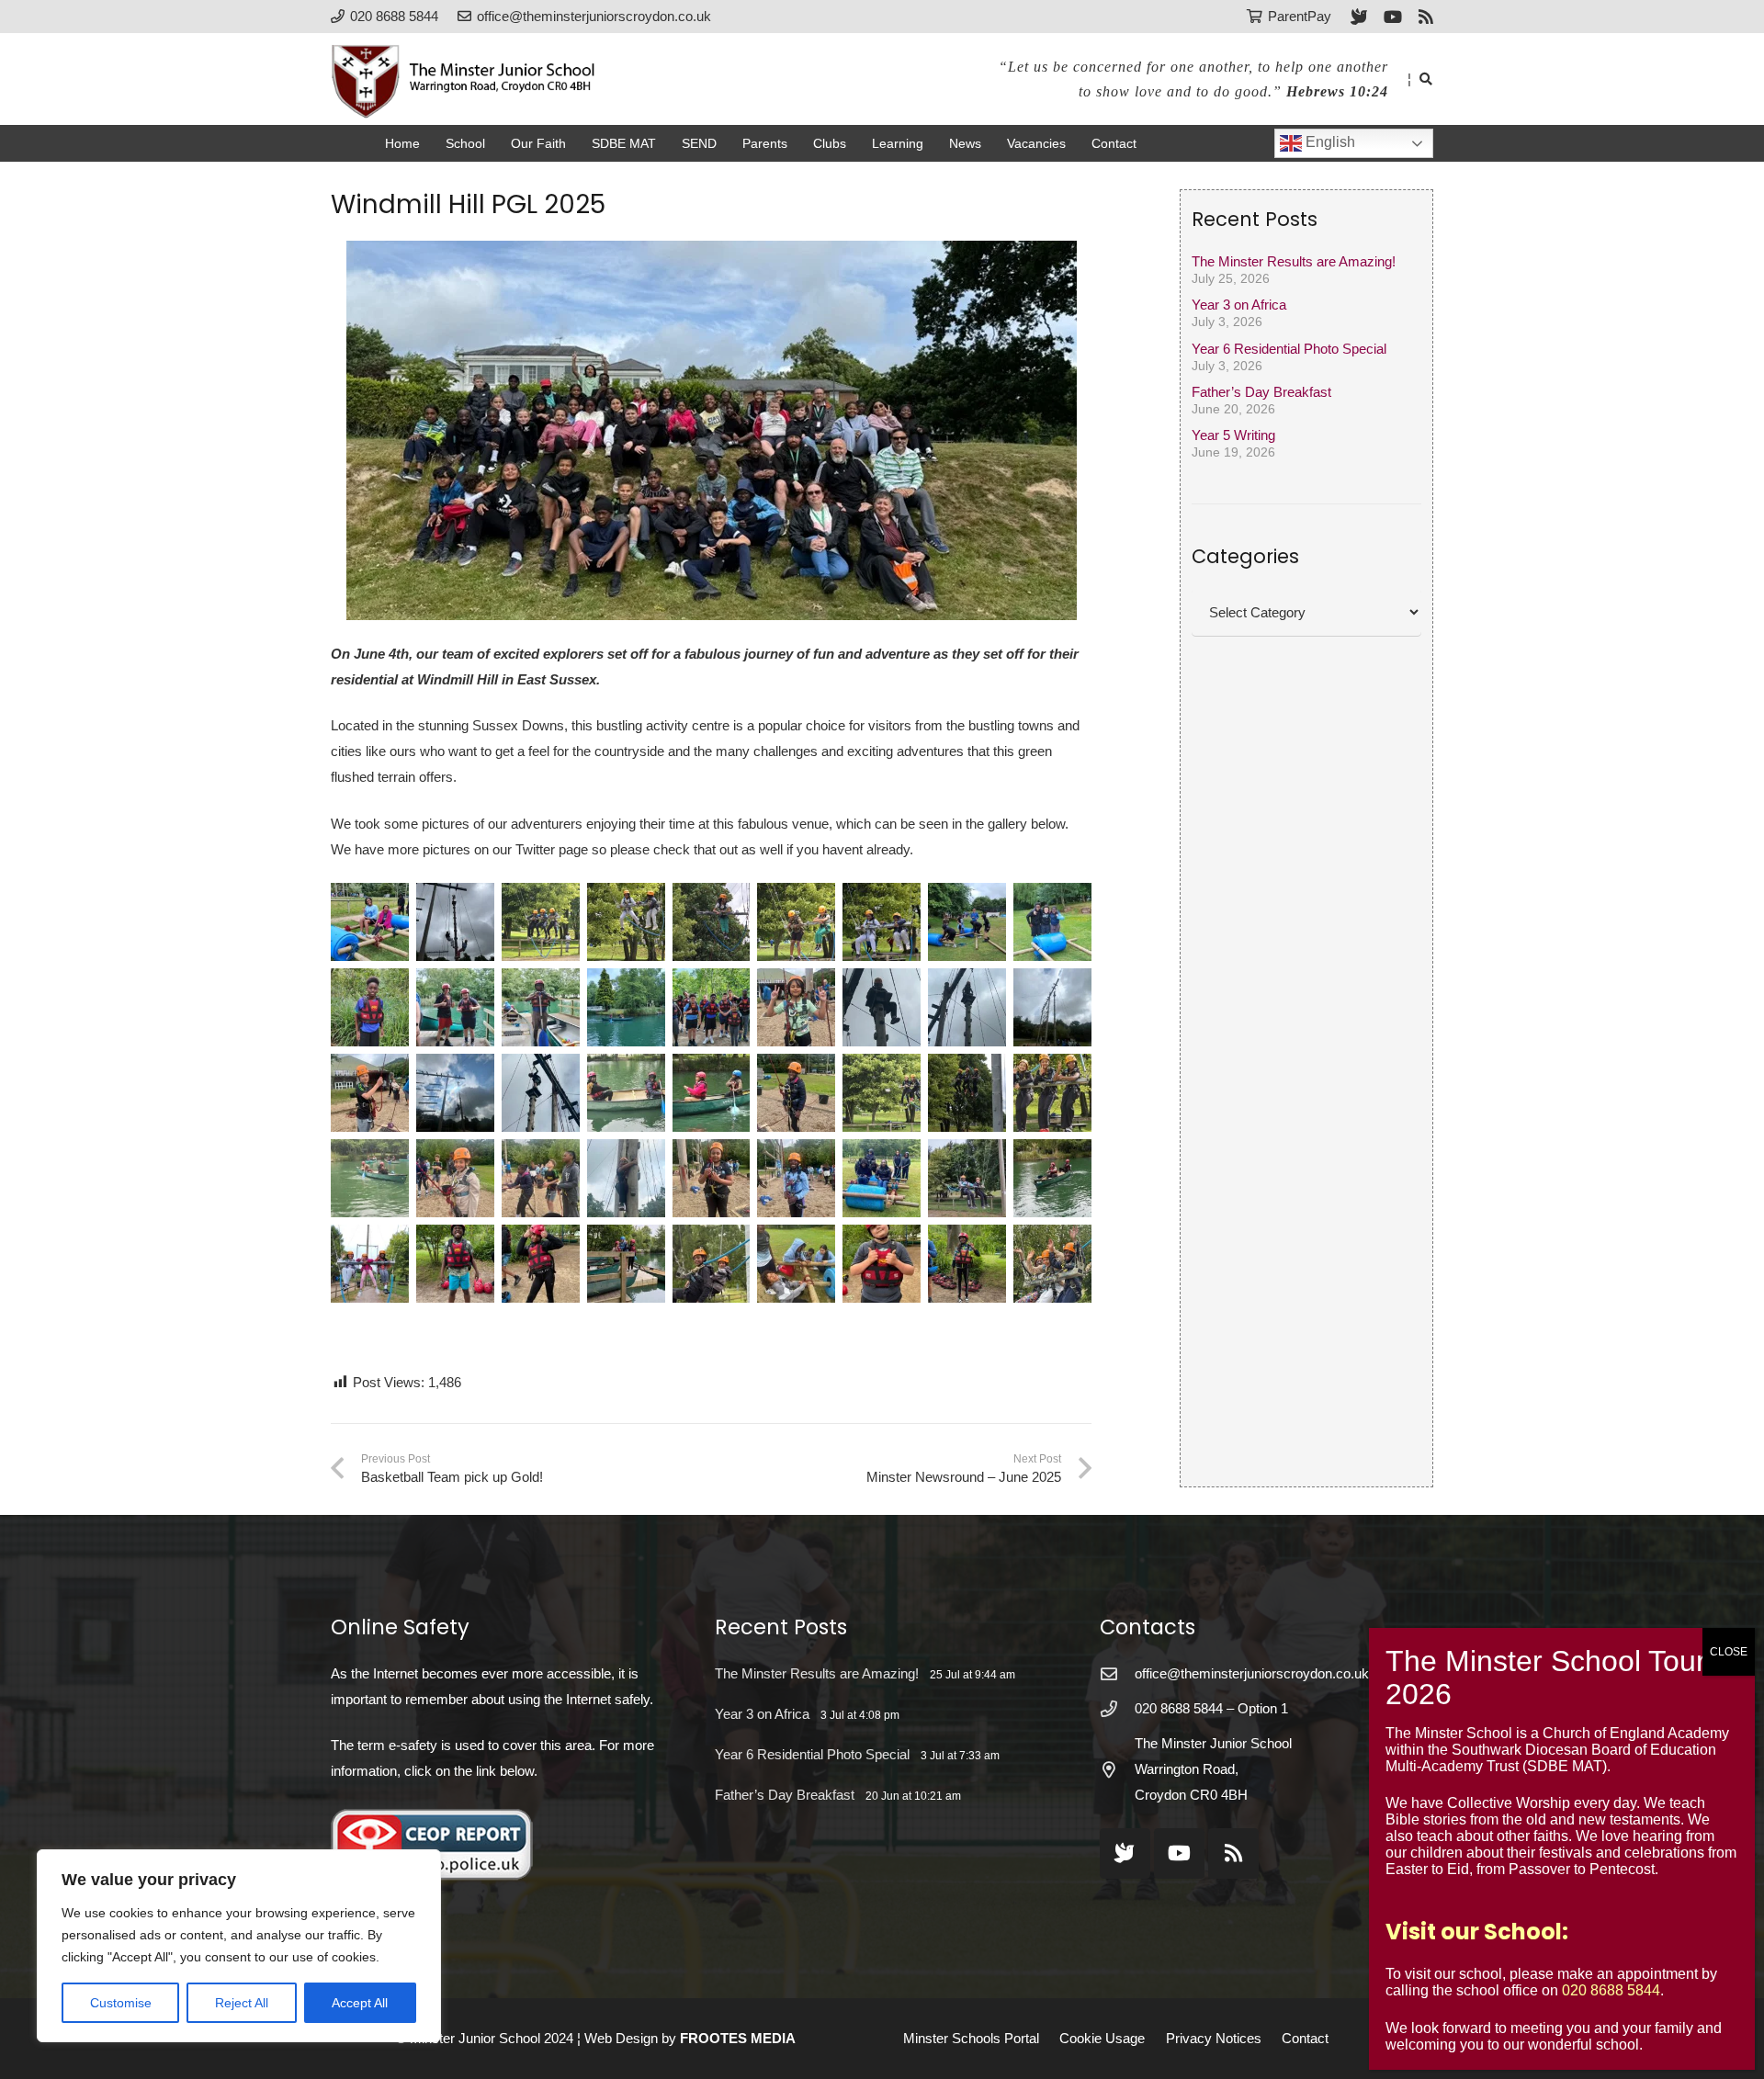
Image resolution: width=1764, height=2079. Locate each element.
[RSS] (1426, 17)
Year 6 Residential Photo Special (1289, 348)
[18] (1052, 1007)
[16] (882, 1007)
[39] (541, 1264)
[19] (370, 1093)
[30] (541, 1178)
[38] (455, 1264)
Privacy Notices (1214, 2038)
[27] (1052, 1093)
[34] (882, 1178)
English (1329, 142)
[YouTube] (1393, 17)
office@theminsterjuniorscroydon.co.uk (1252, 1673)
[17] (967, 1007)
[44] (967, 1264)
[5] (712, 922)
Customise (121, 2003)
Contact (1305, 2038)
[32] (712, 1178)
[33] (796, 1178)
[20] (455, 1093)
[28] (370, 1178)
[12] (541, 1007)
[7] (882, 922)
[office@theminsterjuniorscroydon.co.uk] (1117, 1674)
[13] (626, 1007)
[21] (541, 1093)
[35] (967, 1178)
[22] (626, 1093)
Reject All (242, 2003)
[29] (455, 1178)
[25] (882, 1093)
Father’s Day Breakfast (1261, 392)
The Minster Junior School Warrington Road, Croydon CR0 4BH (1213, 1769)
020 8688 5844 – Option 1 (1211, 1708)
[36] (1052, 1178)
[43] (882, 1264)
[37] (370, 1264)
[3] (541, 922)
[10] (370, 1007)
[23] (712, 1093)
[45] (1052, 1264)
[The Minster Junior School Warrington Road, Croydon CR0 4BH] (1117, 1769)
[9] (1052, 922)
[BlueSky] (1359, 17)
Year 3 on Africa (1239, 305)
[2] (455, 922)
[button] (1425, 79)
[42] (796, 1264)
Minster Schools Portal (971, 2038)
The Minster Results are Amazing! (1294, 261)
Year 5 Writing (1233, 435)
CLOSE (1729, 1652)
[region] (239, 1946)
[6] (796, 922)
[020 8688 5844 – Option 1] (1117, 1709)
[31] (626, 1178)
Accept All (360, 2003)
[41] (712, 1264)
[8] (967, 922)
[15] (796, 1007)
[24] (796, 1093)
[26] (967, 1093)
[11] (455, 1007)
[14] (712, 1007)
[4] (626, 922)
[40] (626, 1264)
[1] (370, 922)
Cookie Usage (1102, 2038)
